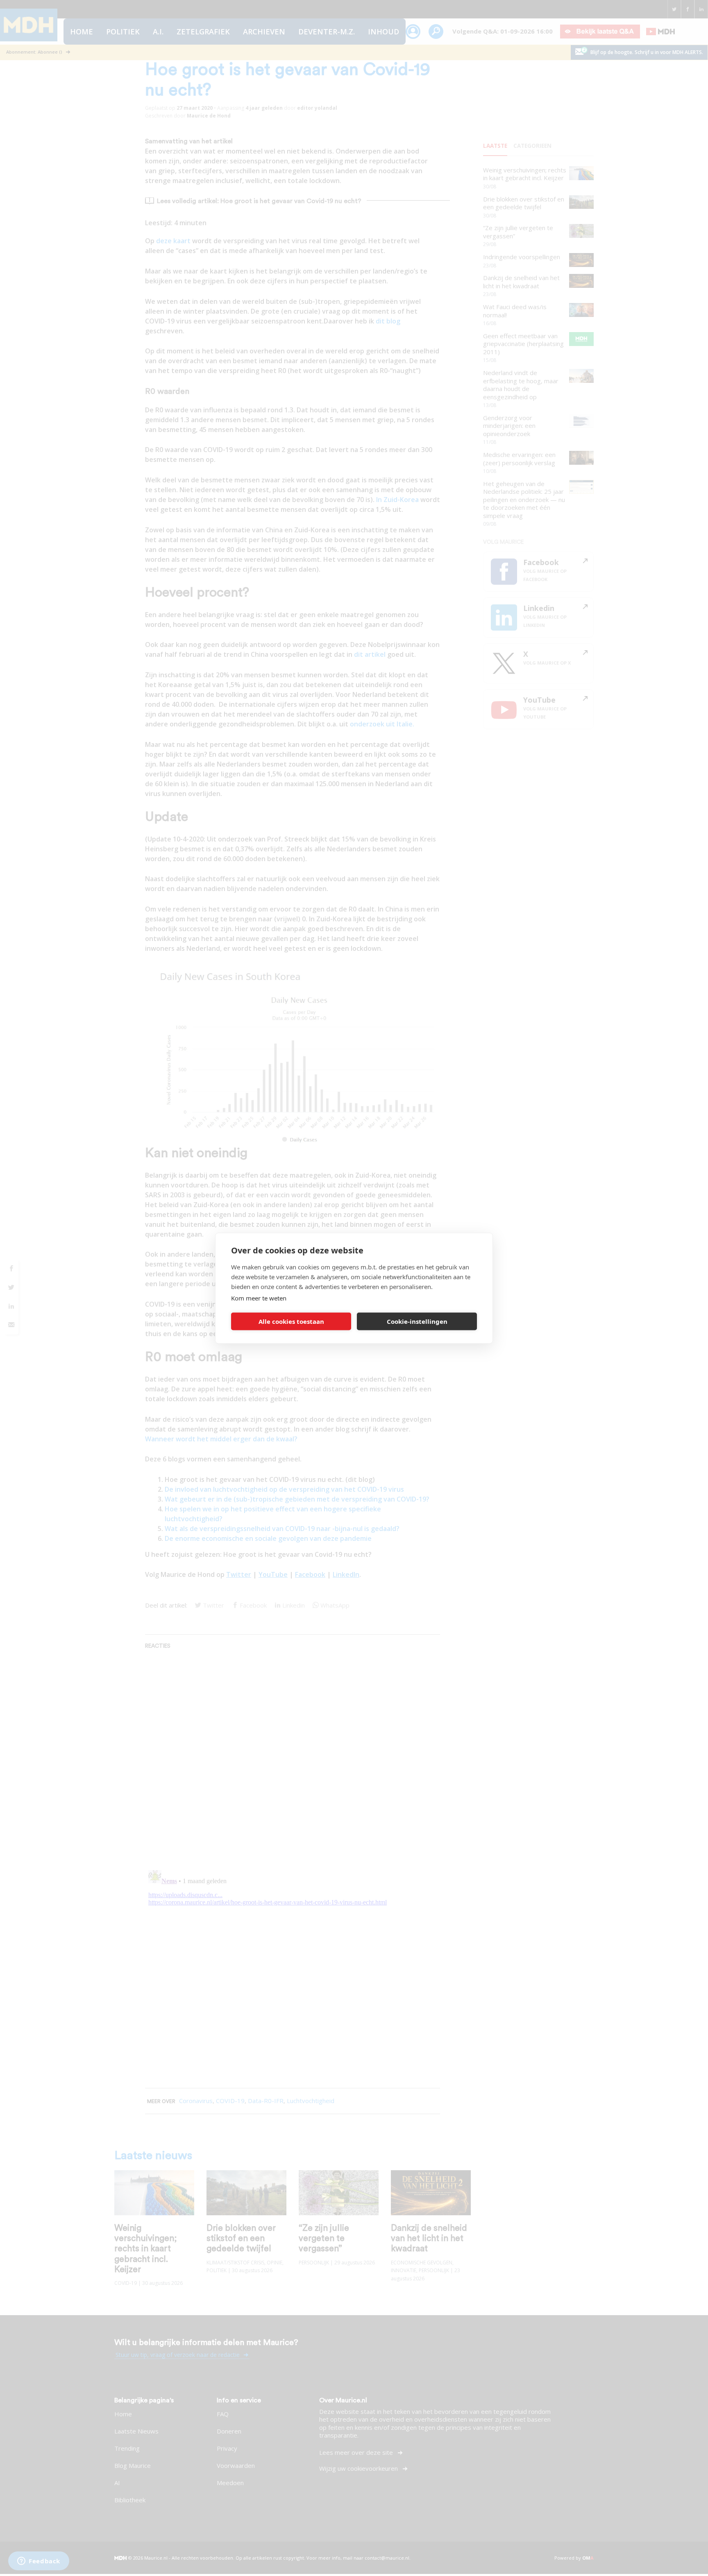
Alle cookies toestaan (291, 1321)
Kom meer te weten (259, 1298)
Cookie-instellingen (417, 1321)
